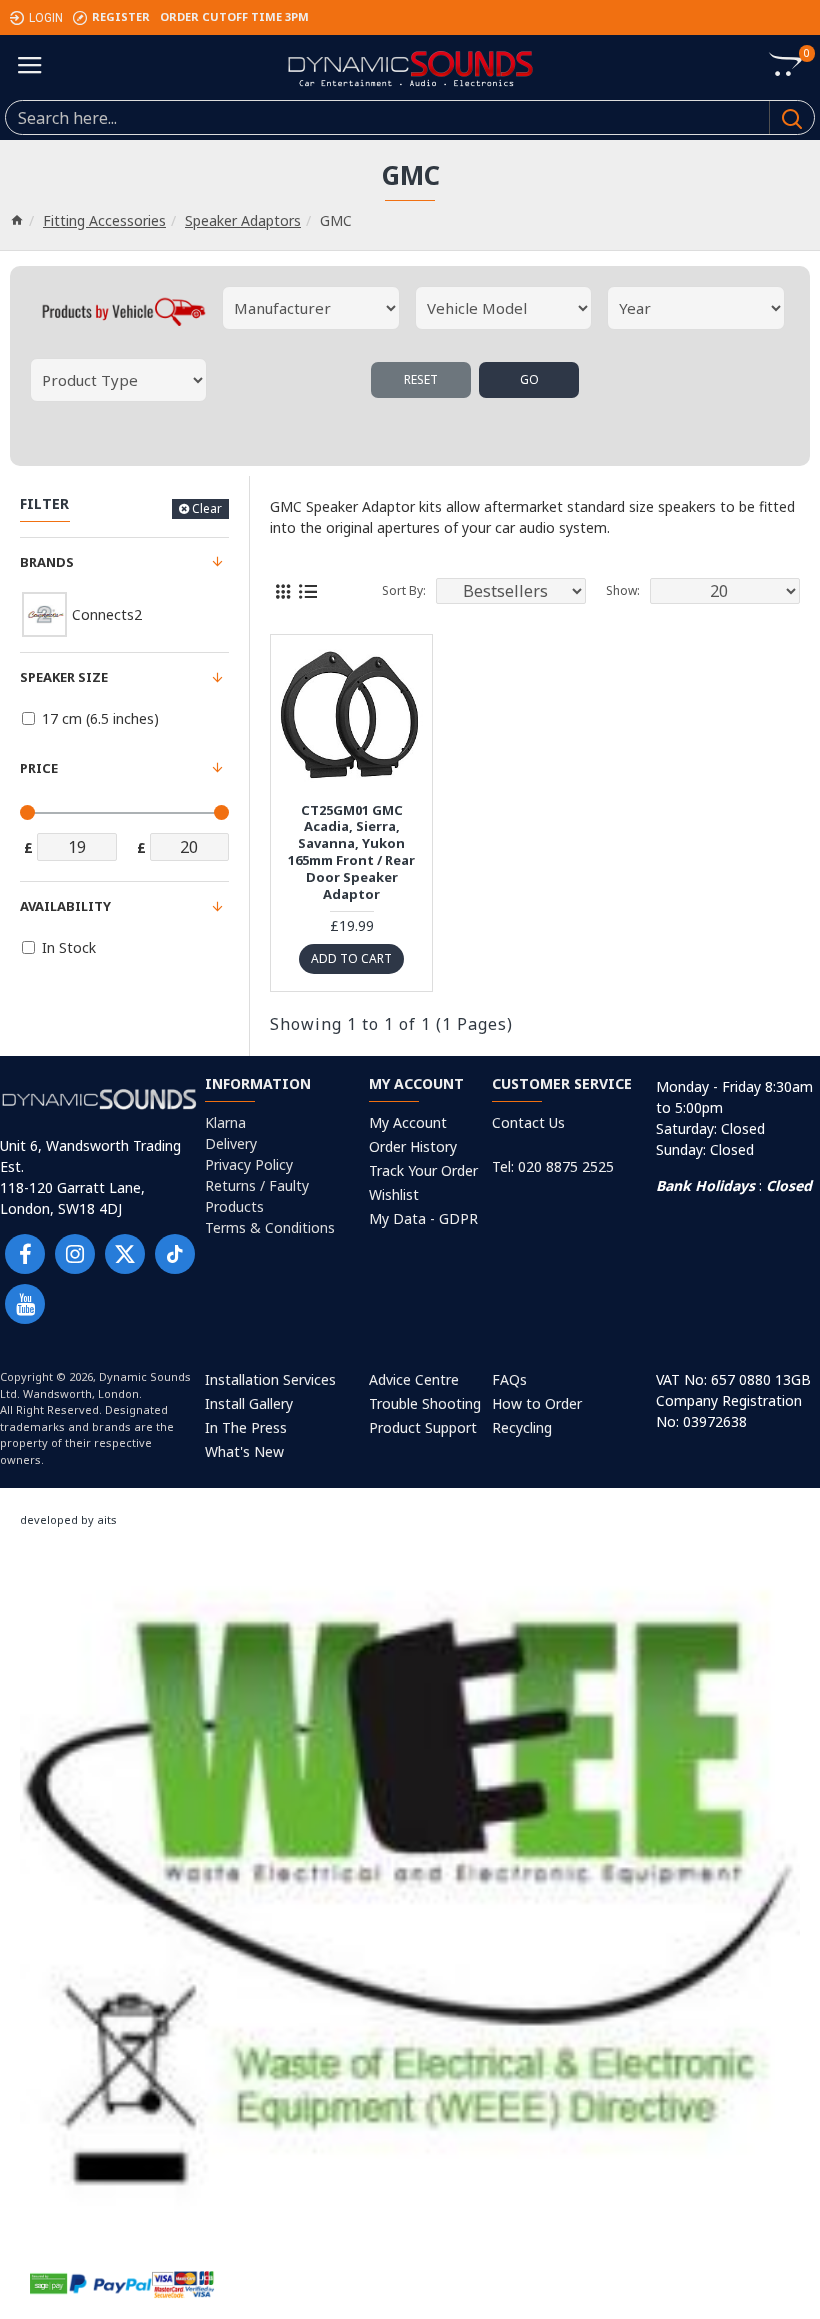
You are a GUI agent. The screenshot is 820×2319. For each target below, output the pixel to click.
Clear (207, 508)
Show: (623, 590)
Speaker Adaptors (243, 220)
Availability (65, 906)
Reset (421, 379)
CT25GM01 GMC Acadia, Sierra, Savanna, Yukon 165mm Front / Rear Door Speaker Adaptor (351, 852)
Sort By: (404, 590)
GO (529, 379)
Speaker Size (64, 677)
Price (39, 768)
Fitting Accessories (104, 220)
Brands (47, 562)
